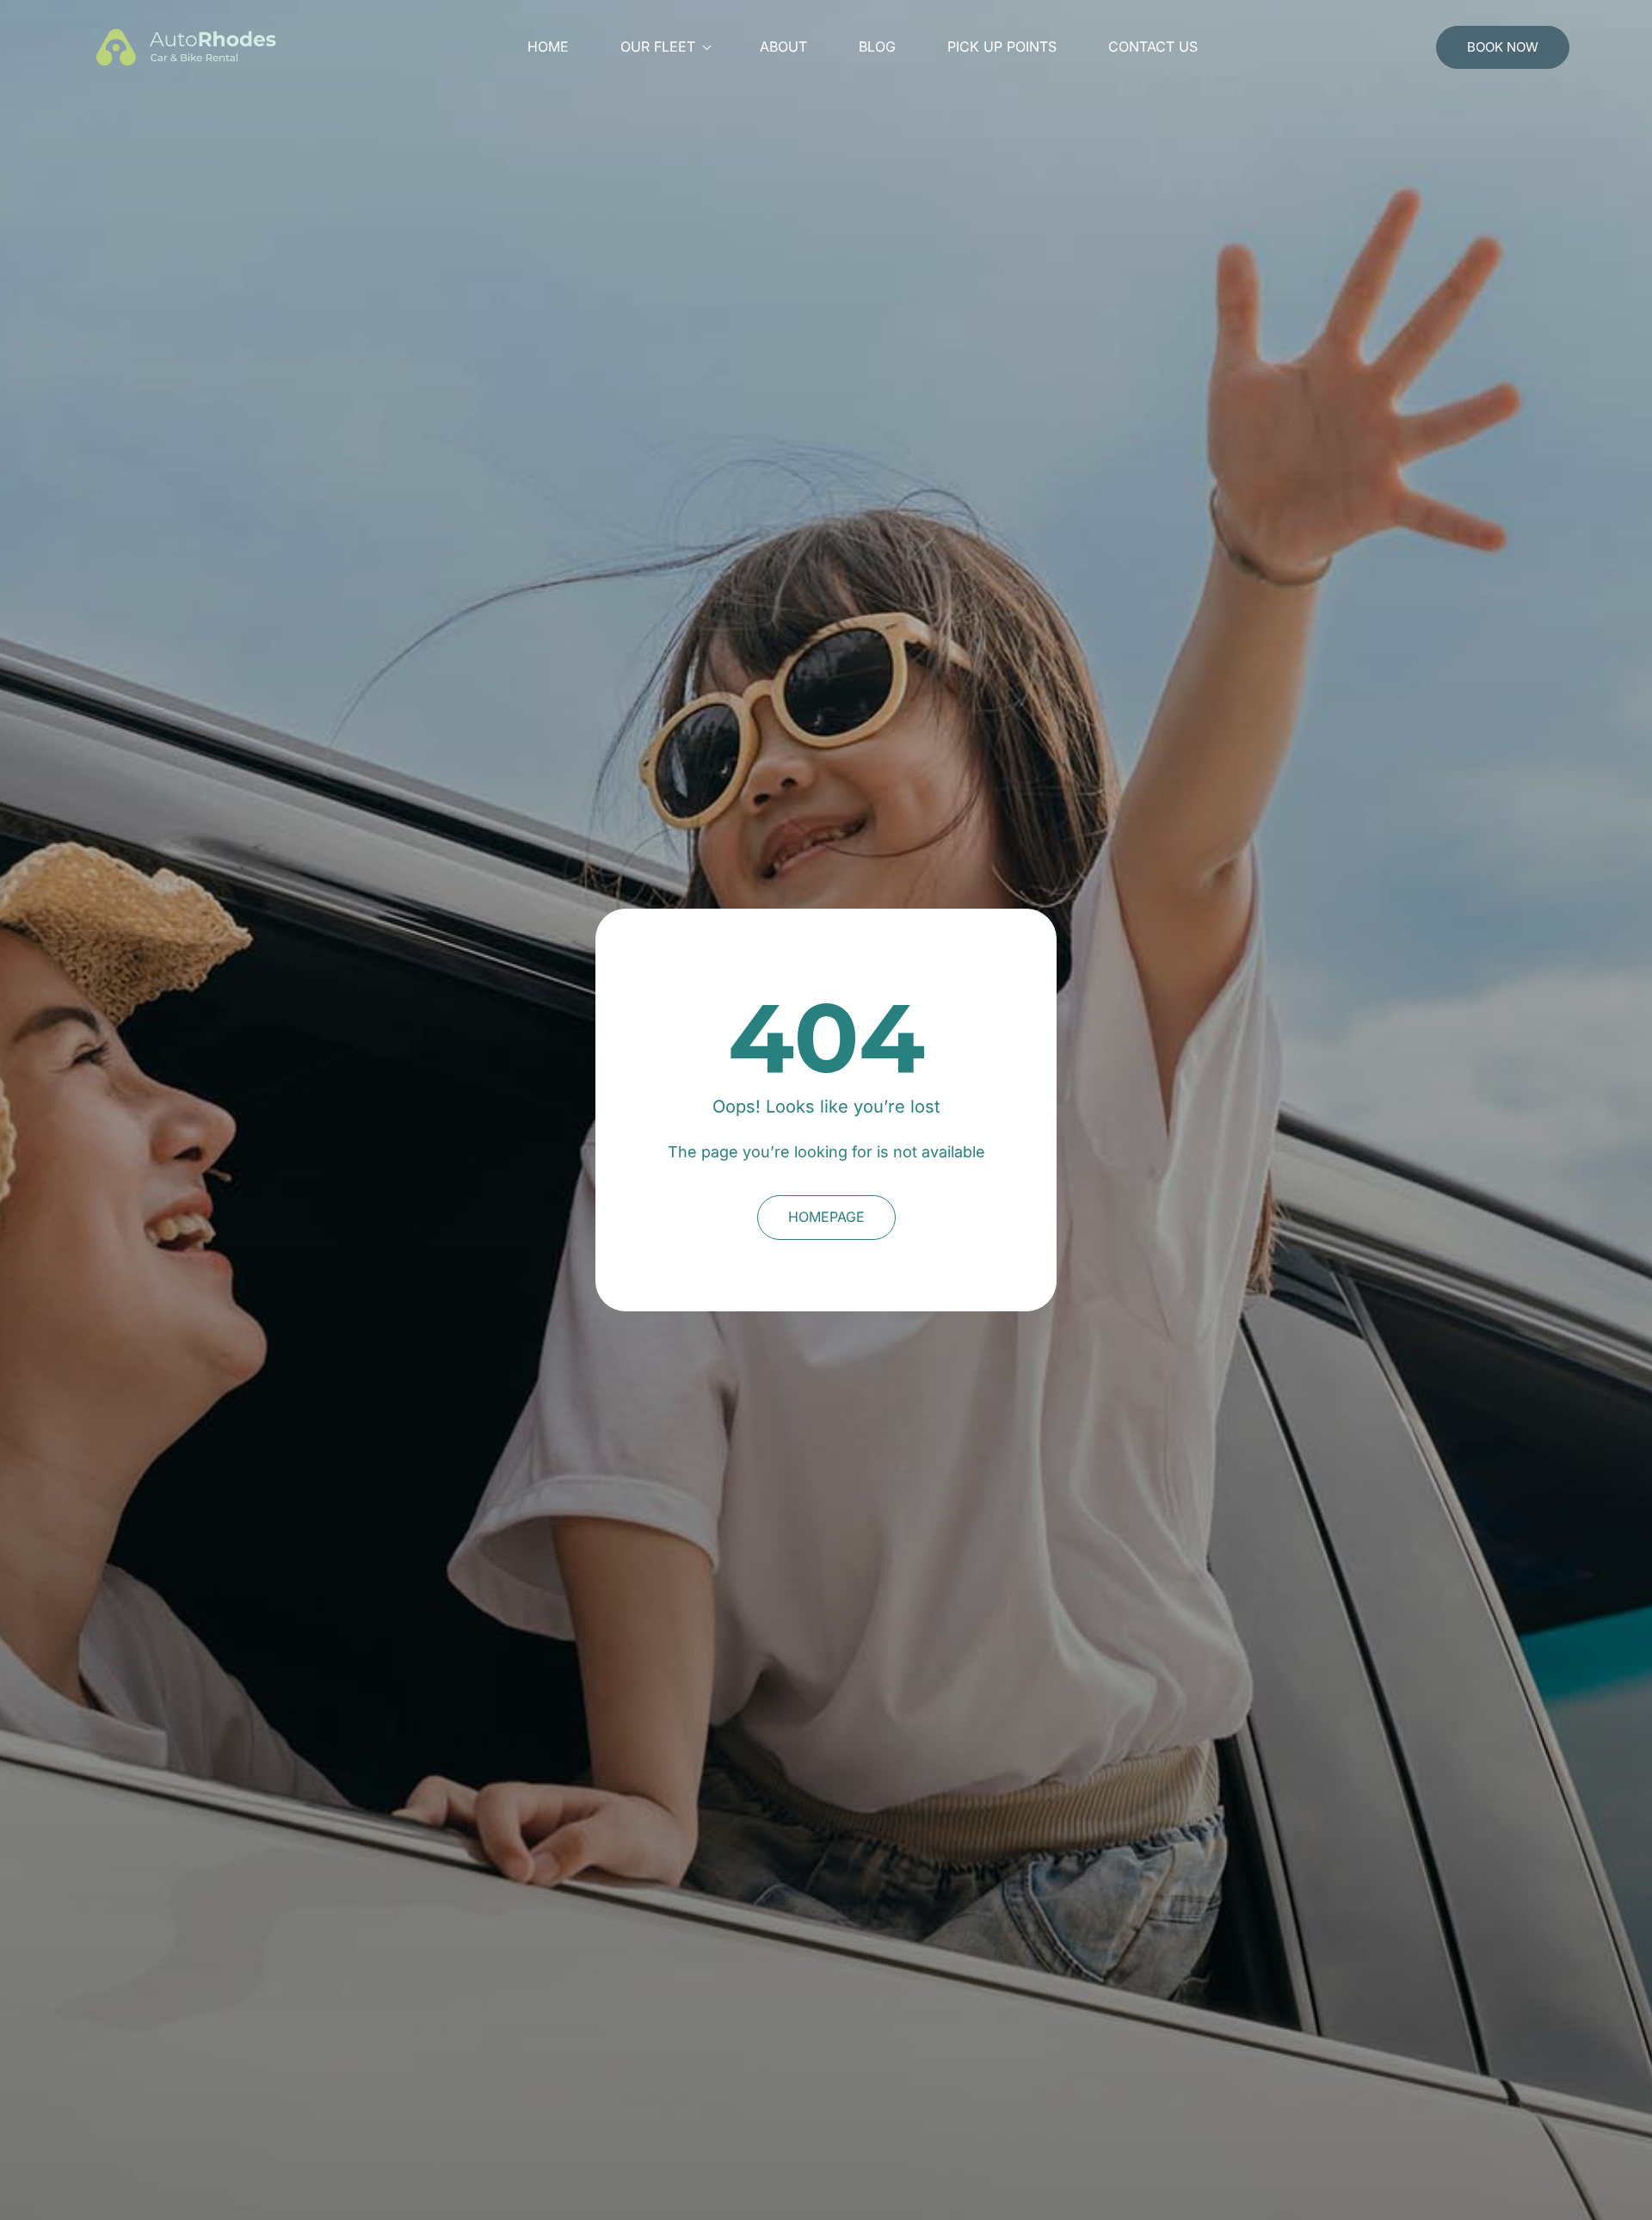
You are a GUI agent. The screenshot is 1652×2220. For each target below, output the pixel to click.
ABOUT (783, 47)
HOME (548, 47)
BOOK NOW (1503, 47)
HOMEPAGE (826, 1217)
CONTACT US (1153, 47)
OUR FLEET (658, 47)
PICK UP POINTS (1002, 47)
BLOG (877, 47)
